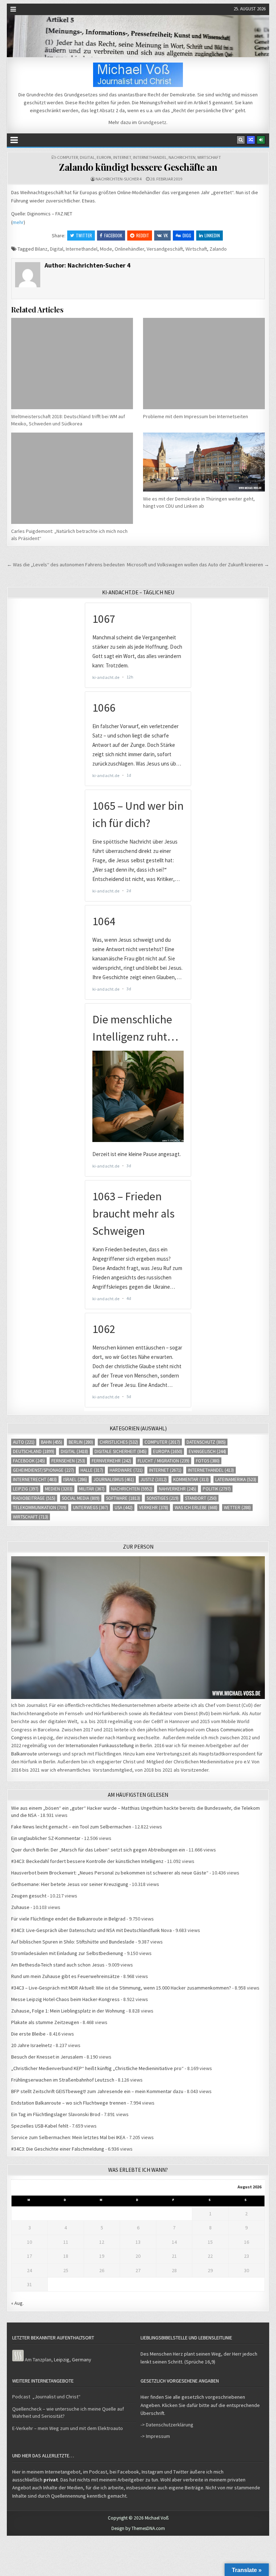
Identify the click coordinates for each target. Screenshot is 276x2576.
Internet (122, 157)
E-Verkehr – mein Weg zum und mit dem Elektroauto (68, 2428)
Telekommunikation (40, 1508)
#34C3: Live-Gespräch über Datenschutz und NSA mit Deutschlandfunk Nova (91, 1930)
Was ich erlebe (196, 1508)
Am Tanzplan (38, 2360)
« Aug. (17, 2303)
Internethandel (150, 157)
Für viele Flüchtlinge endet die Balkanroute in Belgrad (68, 1919)
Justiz (154, 1479)
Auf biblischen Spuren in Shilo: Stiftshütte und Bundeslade (73, 1942)
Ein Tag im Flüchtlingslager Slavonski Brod (56, 2114)
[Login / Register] (261, 140)
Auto (24, 1442)
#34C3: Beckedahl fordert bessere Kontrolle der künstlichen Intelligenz (87, 1861)
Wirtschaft (209, 157)
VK (166, 235)
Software (123, 1498)
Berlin (81, 1442)
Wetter (237, 1508)
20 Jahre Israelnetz (32, 2045)
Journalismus (114, 1479)
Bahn (52, 1442)
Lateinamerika (236, 1479)
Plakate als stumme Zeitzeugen (45, 2022)
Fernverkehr (111, 1461)
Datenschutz (206, 1442)
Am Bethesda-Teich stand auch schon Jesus (58, 1965)
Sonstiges (163, 1498)
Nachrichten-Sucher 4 (119, 179)
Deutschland (34, 1451)
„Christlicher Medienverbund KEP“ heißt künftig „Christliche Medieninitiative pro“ (97, 2068)
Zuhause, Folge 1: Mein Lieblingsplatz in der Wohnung (68, 2011)
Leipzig (26, 1489)
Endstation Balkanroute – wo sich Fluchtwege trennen (69, 2103)
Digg (187, 235)
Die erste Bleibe (28, 2034)
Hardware (126, 1470)
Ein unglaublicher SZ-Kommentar (46, 1838)
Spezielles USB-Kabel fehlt (40, 2126)
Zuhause (20, 1907)
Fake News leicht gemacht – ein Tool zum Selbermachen (71, 1827)
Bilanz (41, 249)
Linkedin (212, 235)
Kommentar (191, 1479)
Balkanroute (24, 1754)
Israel (75, 1479)
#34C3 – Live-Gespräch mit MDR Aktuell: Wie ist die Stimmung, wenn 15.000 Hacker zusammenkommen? (121, 1988)
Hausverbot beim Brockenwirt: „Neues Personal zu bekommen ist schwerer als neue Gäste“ (110, 1873)
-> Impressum (155, 2436)
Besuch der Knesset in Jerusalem (47, 2057)
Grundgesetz (152, 122)
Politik (217, 1489)
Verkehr (154, 1508)
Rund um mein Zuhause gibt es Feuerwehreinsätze (65, 1976)
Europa (104, 157)
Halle (92, 1470)
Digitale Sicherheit (121, 1451)
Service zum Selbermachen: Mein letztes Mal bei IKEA (68, 2137)
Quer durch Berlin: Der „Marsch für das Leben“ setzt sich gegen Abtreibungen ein (98, 1850)
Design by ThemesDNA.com (138, 2528)
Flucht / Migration (164, 1461)
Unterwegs (91, 1508)
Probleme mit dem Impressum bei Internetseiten (195, 416)
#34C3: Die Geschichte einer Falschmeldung (58, 2149)
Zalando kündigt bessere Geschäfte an (138, 167)
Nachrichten (182, 157)
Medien (59, 1489)
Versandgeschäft (165, 249)
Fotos (208, 1461)
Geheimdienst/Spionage (43, 1470)
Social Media (81, 1498)
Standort (201, 1498)
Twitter (84, 235)
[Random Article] (251, 140)
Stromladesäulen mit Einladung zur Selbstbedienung (67, 1953)
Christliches (119, 1442)
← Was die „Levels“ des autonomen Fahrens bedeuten (66, 565)
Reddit (143, 235)
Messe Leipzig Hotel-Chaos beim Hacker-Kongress (65, 1999)
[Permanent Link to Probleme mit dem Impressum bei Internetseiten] (204, 364)
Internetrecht (35, 1479)
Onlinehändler (129, 249)
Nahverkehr (178, 1489)
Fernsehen (68, 1461)
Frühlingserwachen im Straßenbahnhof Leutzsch (63, 2080)
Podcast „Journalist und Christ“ (46, 2397)
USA (124, 1508)
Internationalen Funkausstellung (100, 1745)
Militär (92, 1489)
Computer (68, 157)
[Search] (241, 140)
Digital (87, 157)
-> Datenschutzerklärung (167, 2425)
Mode (106, 249)
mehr (18, 222)
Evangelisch (207, 1451)
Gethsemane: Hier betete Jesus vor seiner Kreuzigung (70, 1884)
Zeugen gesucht (29, 1896)
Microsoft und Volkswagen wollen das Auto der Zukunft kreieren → (198, 565)
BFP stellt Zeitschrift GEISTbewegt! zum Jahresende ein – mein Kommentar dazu (97, 2091)
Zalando (218, 249)
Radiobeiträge (34, 1498)
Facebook (113, 235)
